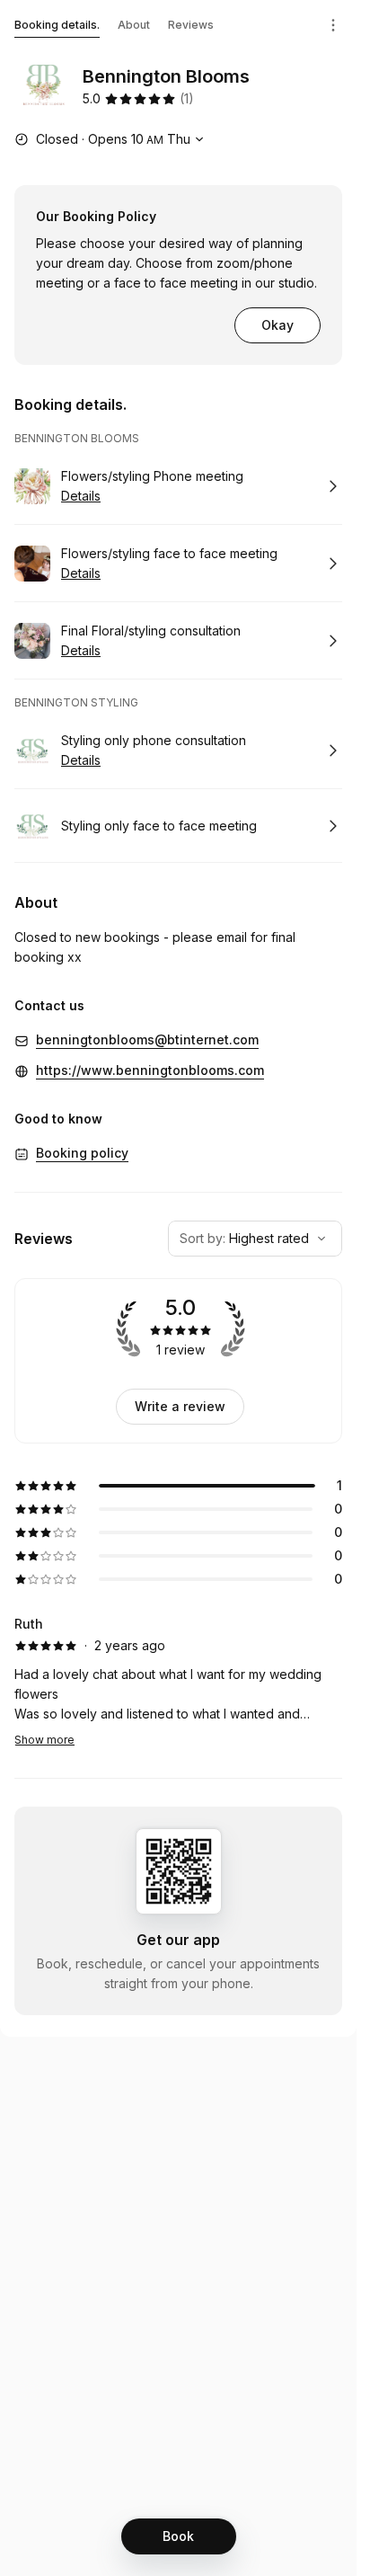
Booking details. (57, 25)
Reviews (191, 25)
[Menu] (333, 25)
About (134, 25)
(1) (187, 98)
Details (81, 496)
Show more (44, 1740)
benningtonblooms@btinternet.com (147, 1039)
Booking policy (82, 1153)
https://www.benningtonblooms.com (150, 1070)
